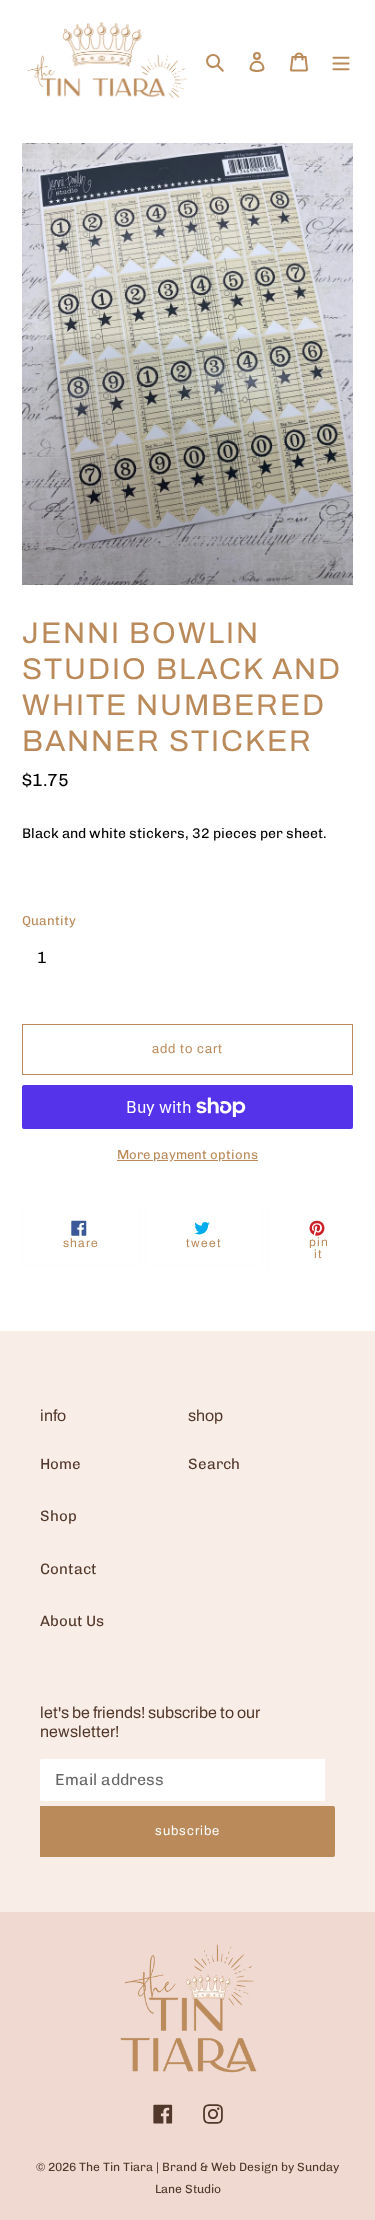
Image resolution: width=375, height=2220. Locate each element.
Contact (68, 1569)
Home (60, 1464)
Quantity (49, 920)
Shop (58, 1516)
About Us (72, 1621)
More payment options (187, 1154)
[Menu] (341, 60)
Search (214, 1464)
